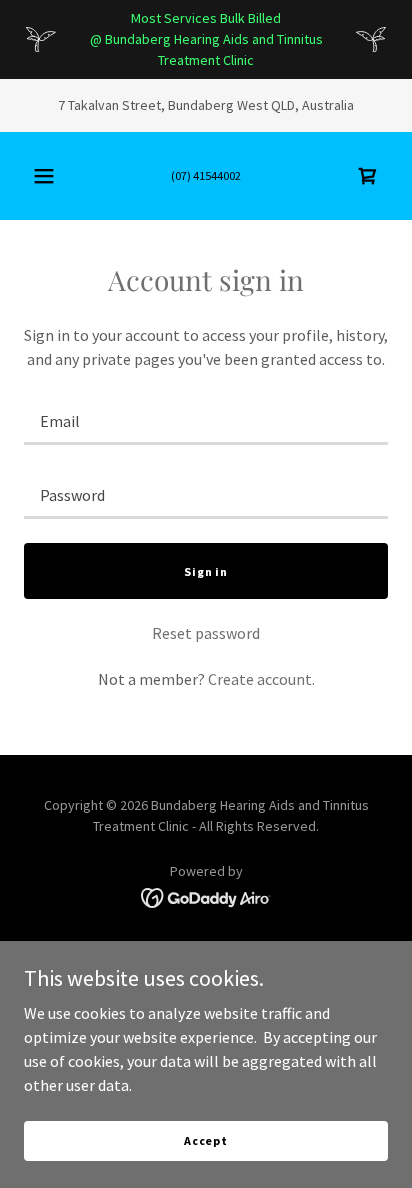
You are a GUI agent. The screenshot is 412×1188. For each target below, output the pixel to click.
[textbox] (206, 420)
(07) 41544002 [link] (206, 175)
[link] (368, 176)
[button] (44, 176)
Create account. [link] (261, 679)
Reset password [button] (206, 633)
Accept (206, 1140)
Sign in (206, 571)
